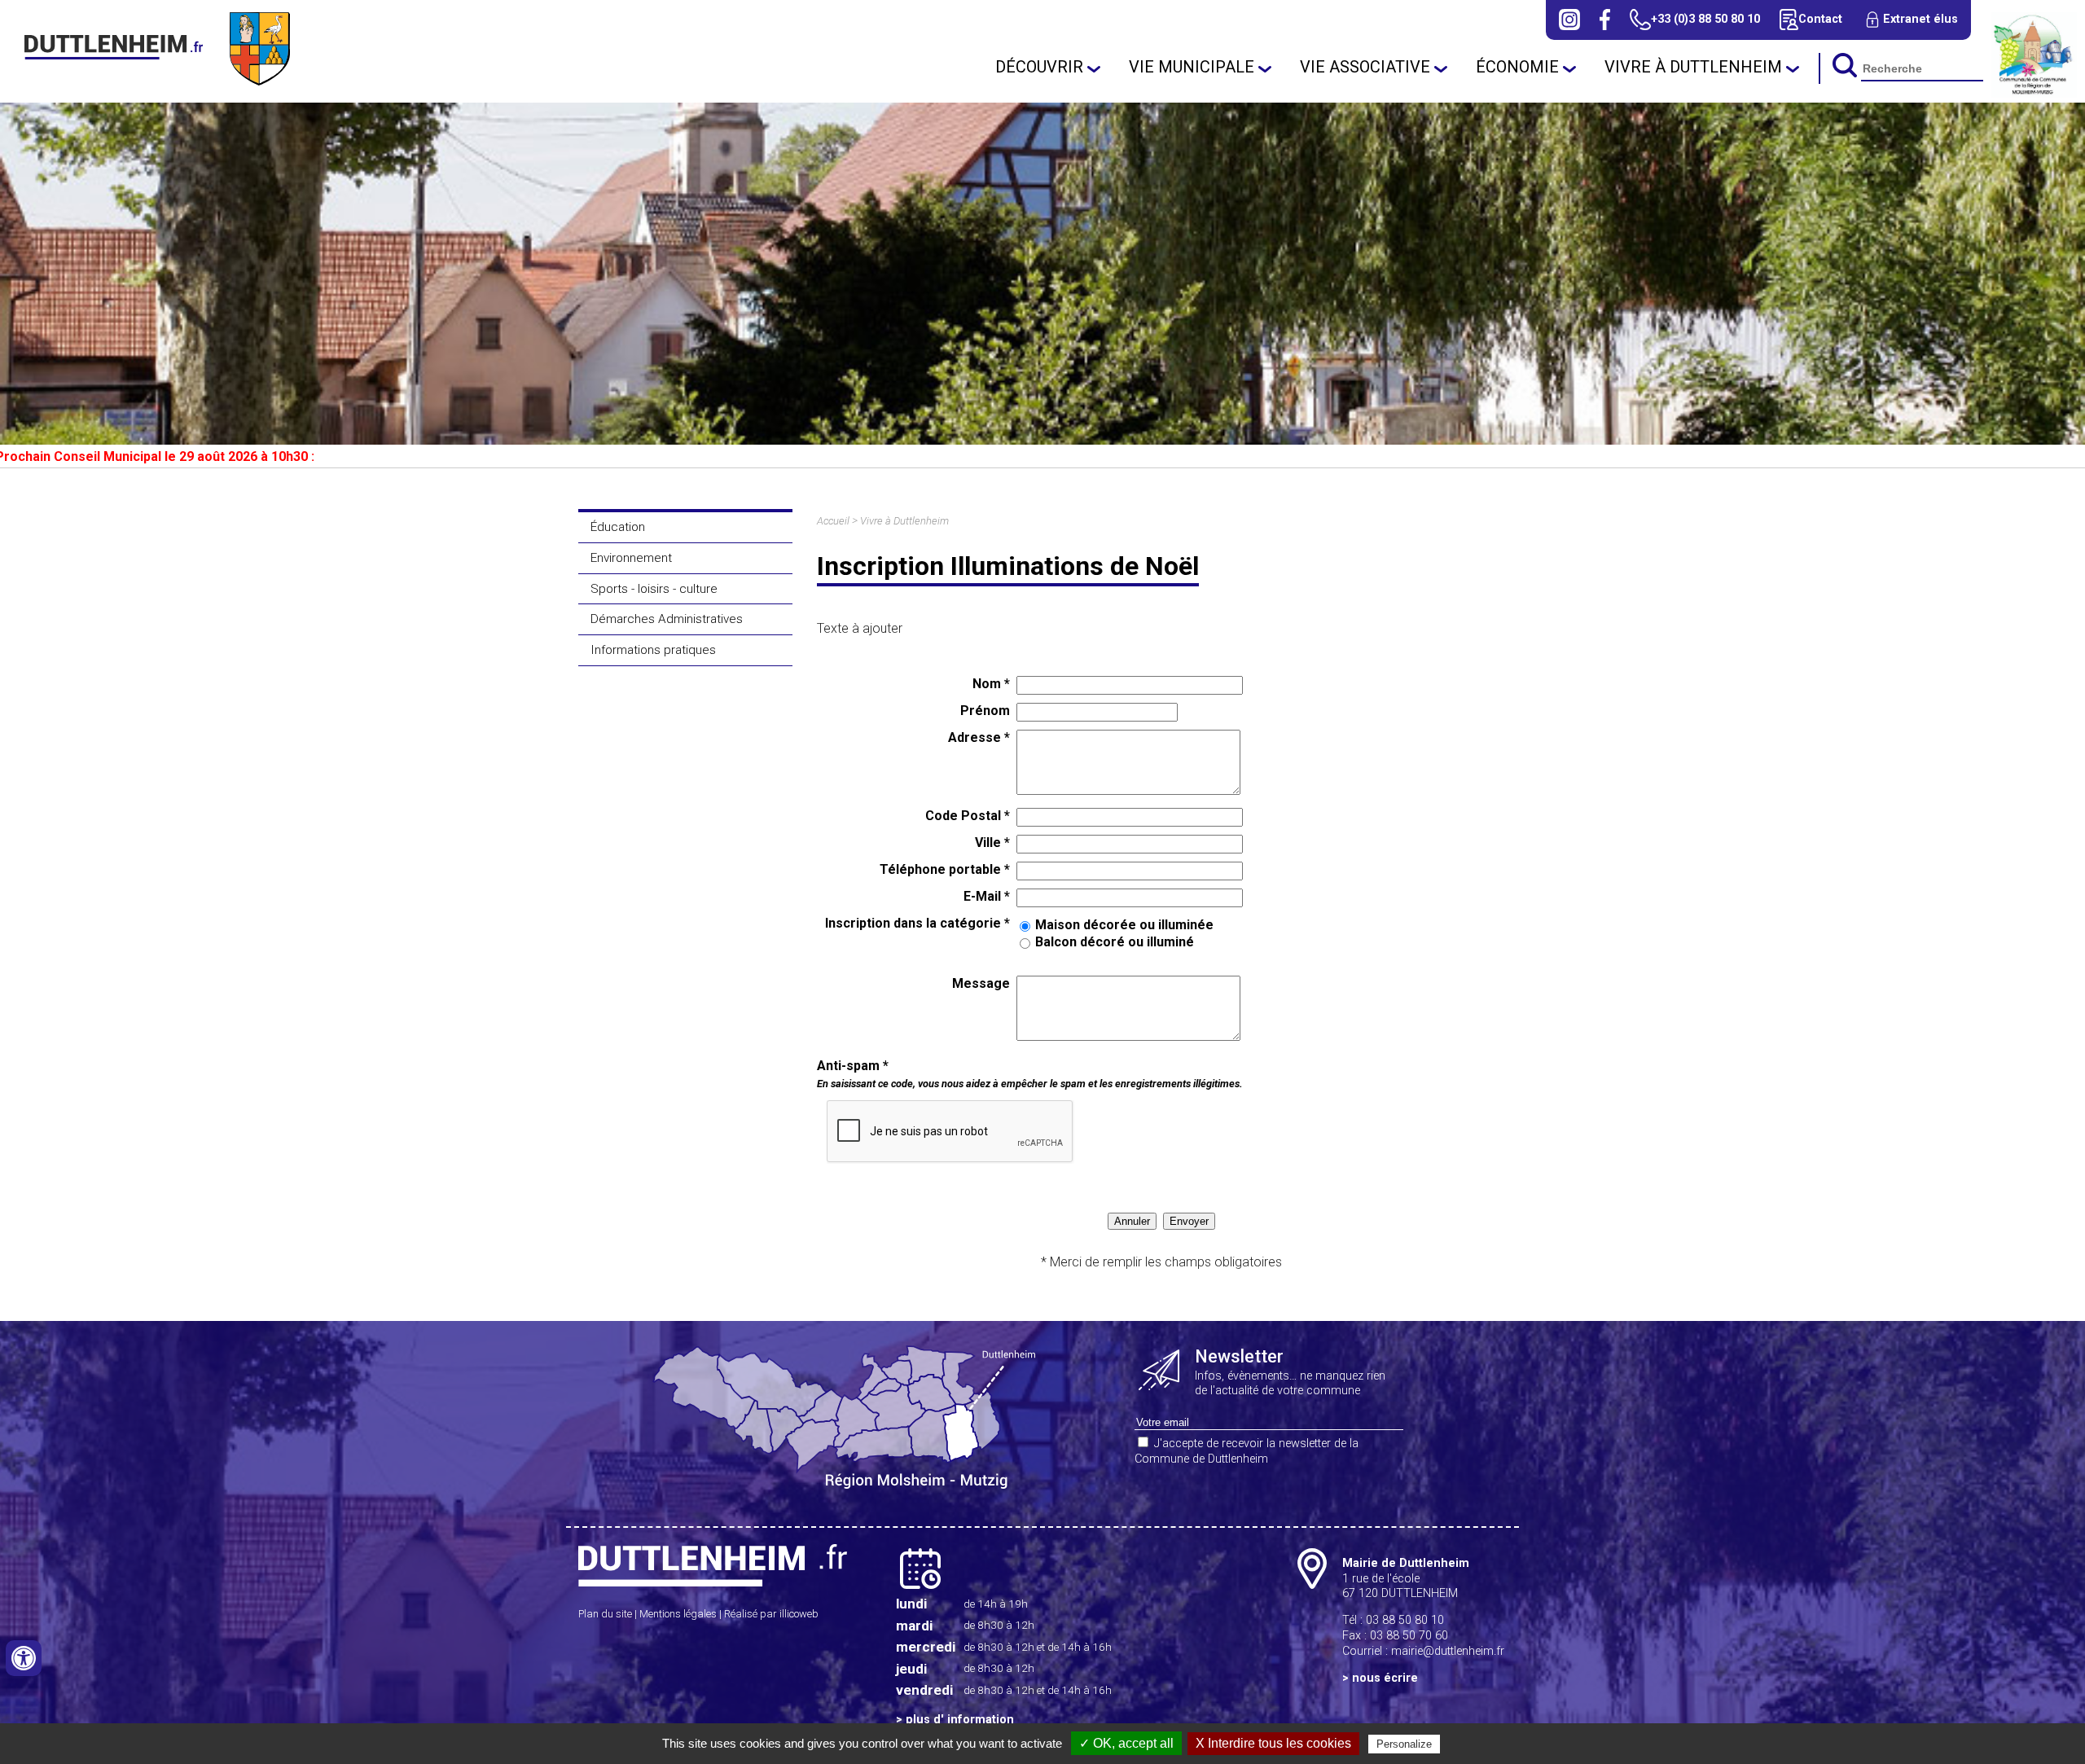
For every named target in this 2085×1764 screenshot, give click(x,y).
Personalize (1404, 1744)
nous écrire (1385, 1678)
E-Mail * (987, 896)
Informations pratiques (653, 650)
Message (981, 983)
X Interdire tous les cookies (1273, 1743)
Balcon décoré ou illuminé (1115, 942)
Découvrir (1039, 67)
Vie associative (1365, 67)
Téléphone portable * (945, 869)
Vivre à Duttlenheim (1693, 67)
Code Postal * (968, 816)
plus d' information (960, 1720)
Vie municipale (1192, 67)
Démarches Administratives (667, 619)
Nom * (991, 684)
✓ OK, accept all (1126, 1743)
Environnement (631, 558)
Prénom (985, 711)
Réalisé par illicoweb (771, 1614)
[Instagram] (1569, 20)
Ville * (992, 843)
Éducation (618, 527)
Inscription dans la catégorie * (917, 923)
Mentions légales (678, 1614)
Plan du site (605, 1614)
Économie (1517, 67)
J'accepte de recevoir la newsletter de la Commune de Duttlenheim (1247, 1451)
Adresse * (979, 737)
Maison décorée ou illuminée (1124, 925)
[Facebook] (1605, 20)
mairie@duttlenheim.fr (1448, 1651)
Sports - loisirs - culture (654, 589)
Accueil (833, 521)
